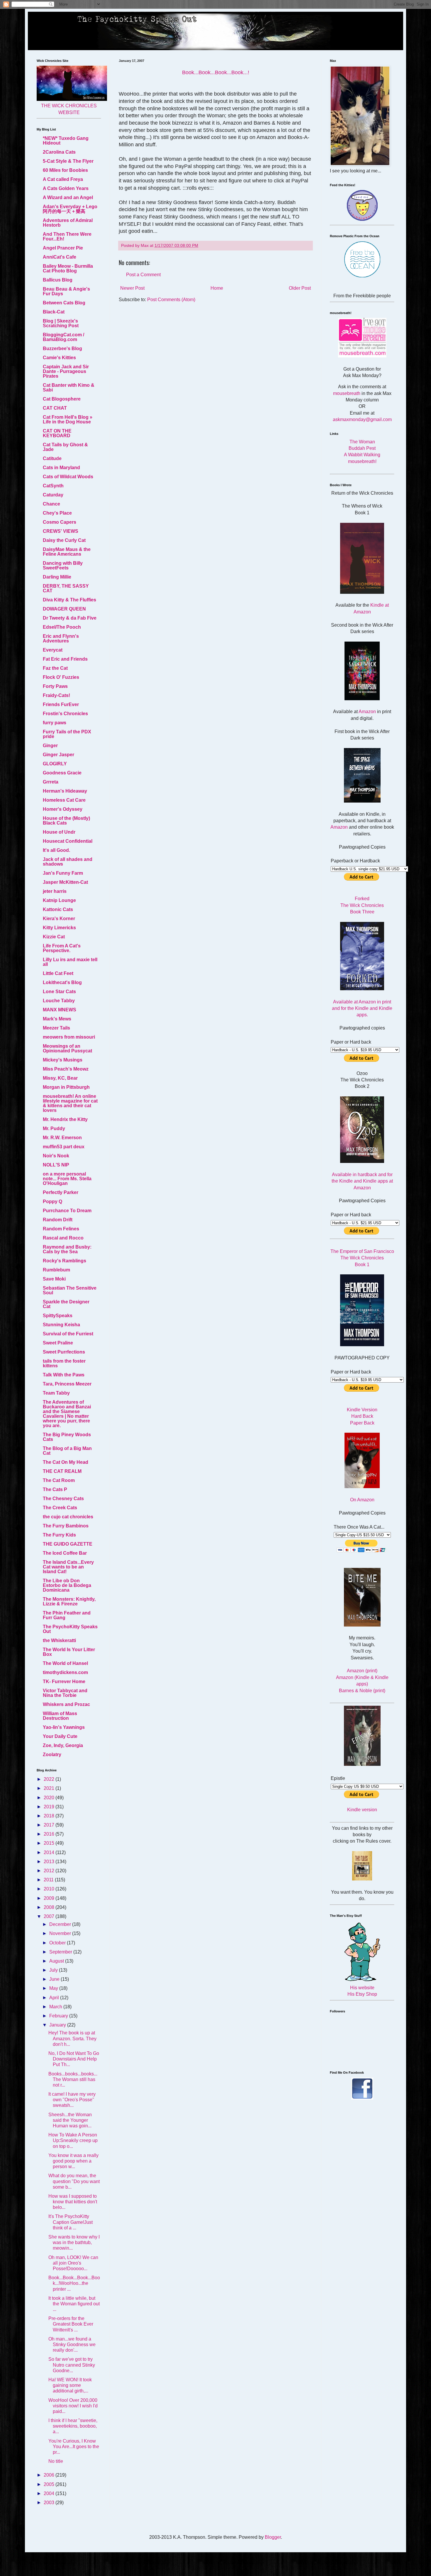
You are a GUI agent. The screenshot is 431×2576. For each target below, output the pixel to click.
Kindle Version (362, 1410)
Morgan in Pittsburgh (66, 1087)
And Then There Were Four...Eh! (67, 236)
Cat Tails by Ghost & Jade (65, 447)
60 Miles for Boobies (65, 170)
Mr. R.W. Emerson (62, 1138)
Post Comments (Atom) (171, 300)
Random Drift (58, 1220)
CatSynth (53, 486)
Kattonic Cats (58, 909)
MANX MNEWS (60, 1010)
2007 (50, 1916)
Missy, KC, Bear (60, 1078)
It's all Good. (56, 850)
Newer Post (132, 288)
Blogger (273, 2537)
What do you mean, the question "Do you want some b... (74, 2181)
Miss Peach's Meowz (66, 1069)
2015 (50, 1843)
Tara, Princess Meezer (67, 1384)
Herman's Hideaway (65, 791)
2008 (50, 1907)
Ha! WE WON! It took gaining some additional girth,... (70, 2385)
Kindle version (362, 1810)
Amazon (367, 712)
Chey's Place (57, 513)
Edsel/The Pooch (62, 627)
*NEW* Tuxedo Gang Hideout (66, 141)
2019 (50, 1807)
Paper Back (362, 1423)
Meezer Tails (56, 1028)
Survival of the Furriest (68, 1334)
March (56, 2007)
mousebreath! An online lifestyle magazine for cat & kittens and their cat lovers (70, 1103)
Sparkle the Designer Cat (66, 1304)
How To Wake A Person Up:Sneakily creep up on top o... (73, 2140)
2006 (50, 2475)
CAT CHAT (55, 408)
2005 (50, 2484)
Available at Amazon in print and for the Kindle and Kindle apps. (362, 1008)
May (54, 1988)
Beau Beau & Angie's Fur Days (66, 291)
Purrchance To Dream (67, 1211)
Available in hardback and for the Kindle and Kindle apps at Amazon (362, 1181)
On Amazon (362, 1500)
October (58, 1943)
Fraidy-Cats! (56, 695)
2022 (50, 1779)
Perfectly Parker (61, 1192)
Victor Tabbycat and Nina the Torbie (65, 1693)
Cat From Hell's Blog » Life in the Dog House (68, 419)
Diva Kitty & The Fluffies (69, 600)
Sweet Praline (58, 1343)
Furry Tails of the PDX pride (67, 734)
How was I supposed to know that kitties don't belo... (73, 2202)
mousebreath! (362, 461)
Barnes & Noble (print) (362, 1691)
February (59, 2016)
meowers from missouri (69, 1037)
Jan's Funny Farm (63, 873)
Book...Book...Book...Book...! (216, 72)
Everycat (53, 650)
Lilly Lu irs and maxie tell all (70, 962)
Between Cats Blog (64, 303)
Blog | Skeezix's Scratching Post (61, 323)
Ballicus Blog (58, 280)
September (61, 1952)
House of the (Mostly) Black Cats (66, 821)
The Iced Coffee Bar (65, 1553)
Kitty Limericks (59, 928)
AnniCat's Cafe (60, 257)
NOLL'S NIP (56, 1165)
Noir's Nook (56, 1156)
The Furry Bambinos (66, 1526)
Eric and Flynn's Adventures (61, 639)
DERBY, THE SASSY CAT (66, 588)
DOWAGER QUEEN (64, 609)
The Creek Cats (60, 1508)
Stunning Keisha (61, 1325)
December (61, 1924)
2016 (50, 1834)
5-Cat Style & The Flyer (68, 161)
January (58, 2025)
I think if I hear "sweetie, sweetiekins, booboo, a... (73, 2426)
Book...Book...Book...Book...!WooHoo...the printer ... (74, 2283)
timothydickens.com (65, 1672)
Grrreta (51, 782)
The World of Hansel (65, 1663)
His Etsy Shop (362, 1994)
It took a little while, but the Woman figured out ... (74, 2304)
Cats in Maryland (61, 468)
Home (217, 288)
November (61, 1933)
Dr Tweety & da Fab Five (70, 618)
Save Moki (54, 1279)
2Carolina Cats (59, 152)
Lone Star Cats (59, 992)
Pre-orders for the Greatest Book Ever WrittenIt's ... (71, 2324)
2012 (50, 1871)
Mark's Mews (57, 1019)
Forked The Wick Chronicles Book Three (362, 905)
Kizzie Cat (54, 937)
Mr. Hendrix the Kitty (65, 1119)
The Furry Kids (59, 1535)
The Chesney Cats (63, 1499)
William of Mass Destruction (60, 1716)
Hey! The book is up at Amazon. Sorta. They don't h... (72, 2038)
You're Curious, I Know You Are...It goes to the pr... (74, 2447)
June (55, 1979)
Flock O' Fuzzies (61, 677)
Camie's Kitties (59, 358)
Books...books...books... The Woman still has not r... (73, 2079)
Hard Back (362, 1416)
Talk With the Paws (64, 1375)
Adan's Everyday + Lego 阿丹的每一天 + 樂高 (70, 209)
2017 (50, 1825)
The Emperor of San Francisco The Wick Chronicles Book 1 (362, 1258)
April (55, 1998)
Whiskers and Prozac (66, 1704)
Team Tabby (56, 1393)
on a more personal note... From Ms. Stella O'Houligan (67, 1179)
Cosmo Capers (60, 522)
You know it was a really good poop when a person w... (73, 2161)
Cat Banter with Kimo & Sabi (69, 387)
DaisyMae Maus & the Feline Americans (67, 552)
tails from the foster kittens (64, 1363)
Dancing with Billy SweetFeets (63, 565)
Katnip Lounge (59, 900)
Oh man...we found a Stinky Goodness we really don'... (72, 2344)
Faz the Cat (55, 668)
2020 (50, 1798)
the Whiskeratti (59, 1640)
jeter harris (55, 891)
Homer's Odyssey (63, 809)
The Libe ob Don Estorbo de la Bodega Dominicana (67, 1585)
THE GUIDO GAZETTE (68, 1544)
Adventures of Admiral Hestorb (68, 223)
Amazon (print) (362, 1671)
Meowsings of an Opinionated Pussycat (67, 1048)
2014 (50, 1852)
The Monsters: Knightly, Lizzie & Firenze (69, 1601)
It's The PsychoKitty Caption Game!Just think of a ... (71, 2222)
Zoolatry (52, 1755)
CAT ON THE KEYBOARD (57, 433)
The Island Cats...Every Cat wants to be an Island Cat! (68, 1567)
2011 (49, 1880)
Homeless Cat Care (64, 800)
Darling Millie (57, 577)
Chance (51, 504)
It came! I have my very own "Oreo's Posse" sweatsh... (72, 2100)
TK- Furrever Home (64, 1682)
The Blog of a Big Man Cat (67, 1451)
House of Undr (59, 832)
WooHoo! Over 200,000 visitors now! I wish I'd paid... (73, 2406)
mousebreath (347, 393)
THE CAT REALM (62, 1471)
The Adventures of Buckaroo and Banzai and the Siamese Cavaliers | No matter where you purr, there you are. (67, 1414)
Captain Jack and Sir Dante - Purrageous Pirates (66, 371)
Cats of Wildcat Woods (68, 477)
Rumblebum (56, 1270)
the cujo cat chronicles (68, 1517)
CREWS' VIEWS (61, 531)
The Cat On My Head (66, 1462)
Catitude (52, 458)
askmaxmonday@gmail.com (362, 419)
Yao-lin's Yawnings (64, 1727)
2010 (50, 1889)
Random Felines (61, 1229)
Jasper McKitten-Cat (65, 882)
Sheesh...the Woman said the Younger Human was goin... (70, 2120)
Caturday (53, 495)
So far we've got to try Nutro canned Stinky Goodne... (72, 2365)
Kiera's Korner (59, 919)
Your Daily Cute (60, 1736)
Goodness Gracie (62, 773)
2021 (50, 1788)
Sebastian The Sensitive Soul (70, 1290)
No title (56, 2461)
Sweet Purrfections (64, 1352)
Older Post (300, 288)
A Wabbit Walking (362, 455)
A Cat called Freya (63, 179)
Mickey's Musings (63, 1060)
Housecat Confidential (68, 841)
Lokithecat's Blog (62, 982)
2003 (50, 2503)
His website (362, 1988)
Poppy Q (52, 1201)
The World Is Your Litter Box (69, 1652)
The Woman (362, 442)
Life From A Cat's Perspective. (62, 948)
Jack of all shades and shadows (68, 862)
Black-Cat (54, 312)
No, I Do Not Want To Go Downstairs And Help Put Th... (74, 2059)
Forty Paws (55, 686)
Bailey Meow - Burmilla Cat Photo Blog (68, 268)
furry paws (55, 723)
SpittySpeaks (58, 1316)
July (54, 1970)
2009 (50, 1898)
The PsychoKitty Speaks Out (70, 1629)
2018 (50, 1816)
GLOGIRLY (55, 764)
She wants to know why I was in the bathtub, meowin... (74, 2242)
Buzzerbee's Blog (62, 349)
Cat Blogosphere (62, 399)
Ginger (50, 746)
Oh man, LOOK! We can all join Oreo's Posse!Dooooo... (73, 2263)
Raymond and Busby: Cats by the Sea (67, 1249)
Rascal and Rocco (63, 1238)
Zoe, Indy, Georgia (63, 1745)
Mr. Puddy (54, 1128)
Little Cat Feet (58, 973)
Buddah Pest (362, 448)
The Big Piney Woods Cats (67, 1437)
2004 (50, 2493)
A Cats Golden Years (66, 188)
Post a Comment (143, 275)
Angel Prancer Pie (63, 248)
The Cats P (55, 1489)
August (57, 1961)
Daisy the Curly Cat (64, 540)
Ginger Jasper (58, 755)
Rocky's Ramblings (65, 1261)
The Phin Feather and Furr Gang (67, 1615)
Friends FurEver (61, 704)
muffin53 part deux (64, 1147)
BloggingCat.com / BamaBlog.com (63, 337)
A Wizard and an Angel (68, 197)
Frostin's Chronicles (65, 714)
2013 (50, 1862)
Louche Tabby (59, 1001)
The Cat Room (59, 1480)
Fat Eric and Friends (65, 659)
